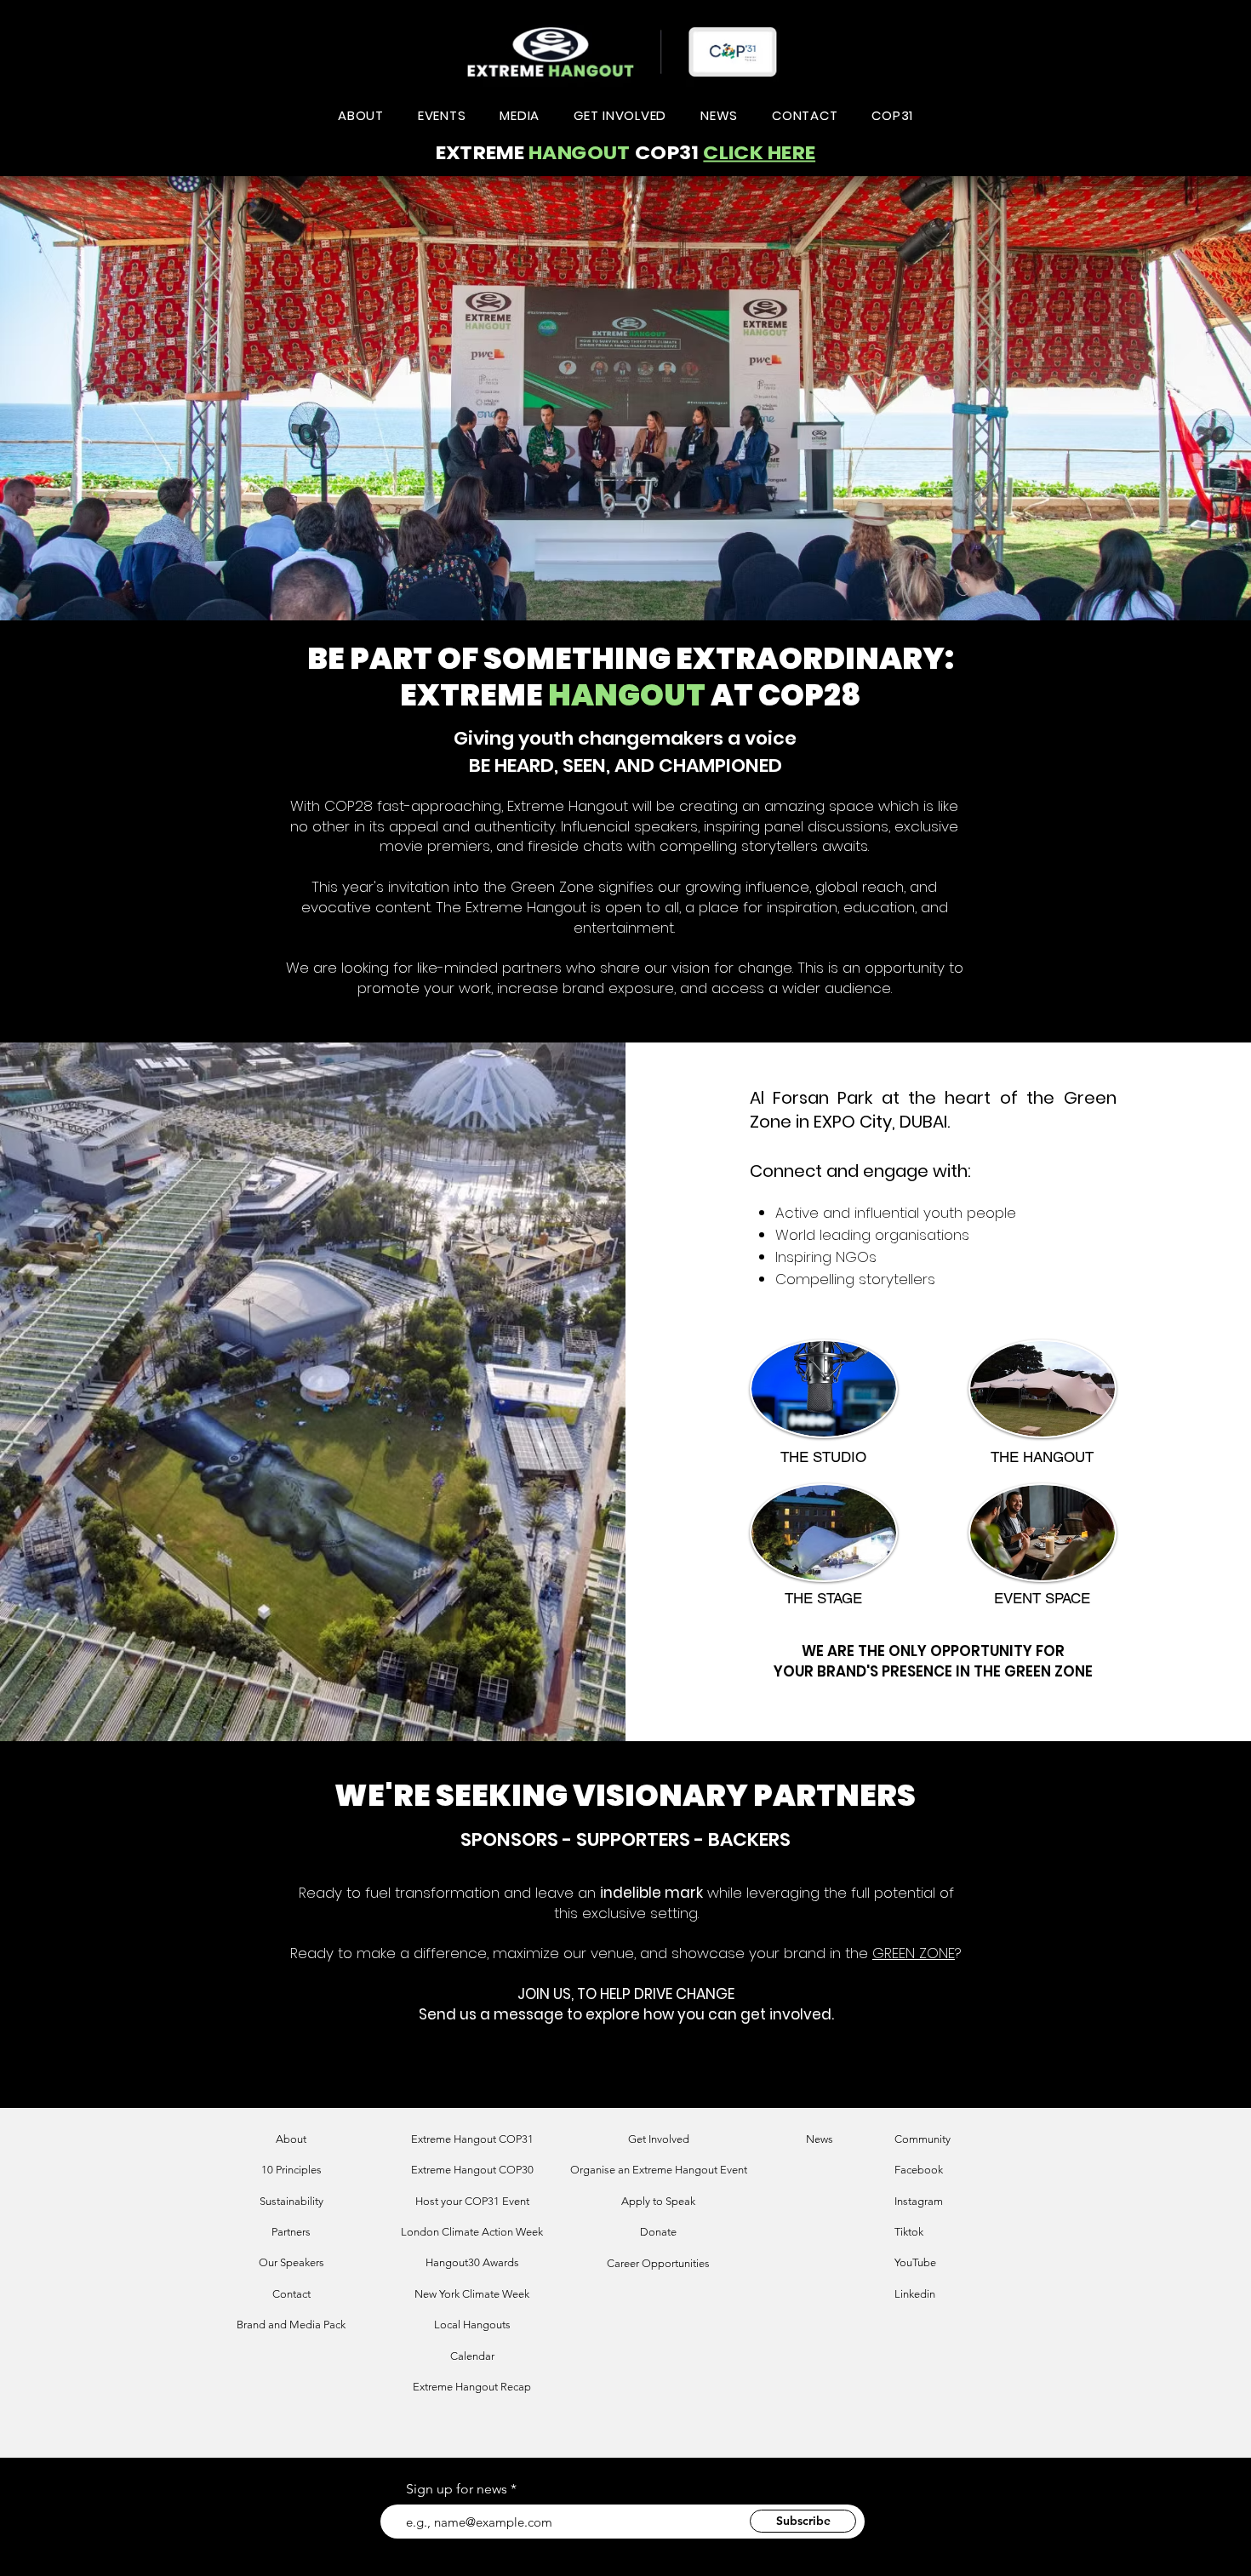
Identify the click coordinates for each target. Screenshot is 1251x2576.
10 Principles (291, 2170)
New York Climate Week (472, 2294)
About (291, 2139)
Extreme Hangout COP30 (472, 2170)
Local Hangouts (472, 2325)
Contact (291, 2294)
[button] (361, 115)
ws (827, 2139)
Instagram (919, 2201)
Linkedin (915, 2294)
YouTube (915, 2262)
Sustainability (291, 2201)
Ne (813, 2139)
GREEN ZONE (914, 1953)
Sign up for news (457, 2489)
